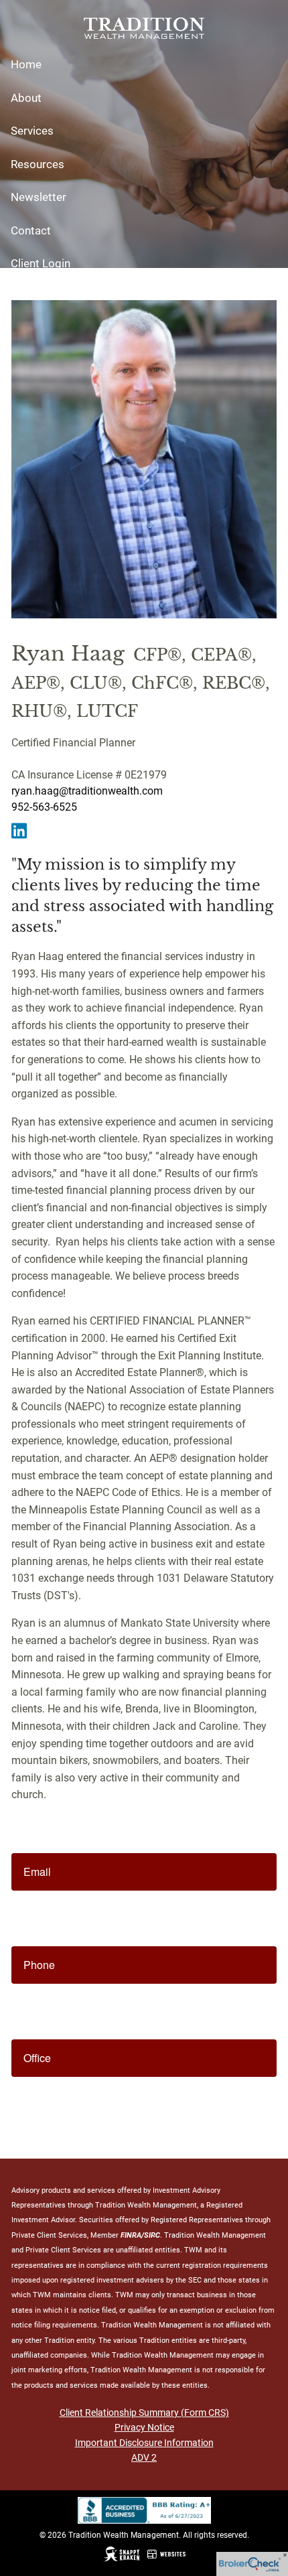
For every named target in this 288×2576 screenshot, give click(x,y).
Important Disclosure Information (144, 2443)
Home (26, 64)
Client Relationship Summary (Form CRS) (144, 2413)
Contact (31, 230)
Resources (38, 164)
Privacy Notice (144, 2427)
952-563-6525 (44, 807)
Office (37, 2058)
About (26, 98)
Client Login (41, 263)
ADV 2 (144, 2457)
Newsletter (39, 197)
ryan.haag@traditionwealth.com (87, 791)
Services (32, 131)
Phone (39, 1965)
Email (37, 1872)
